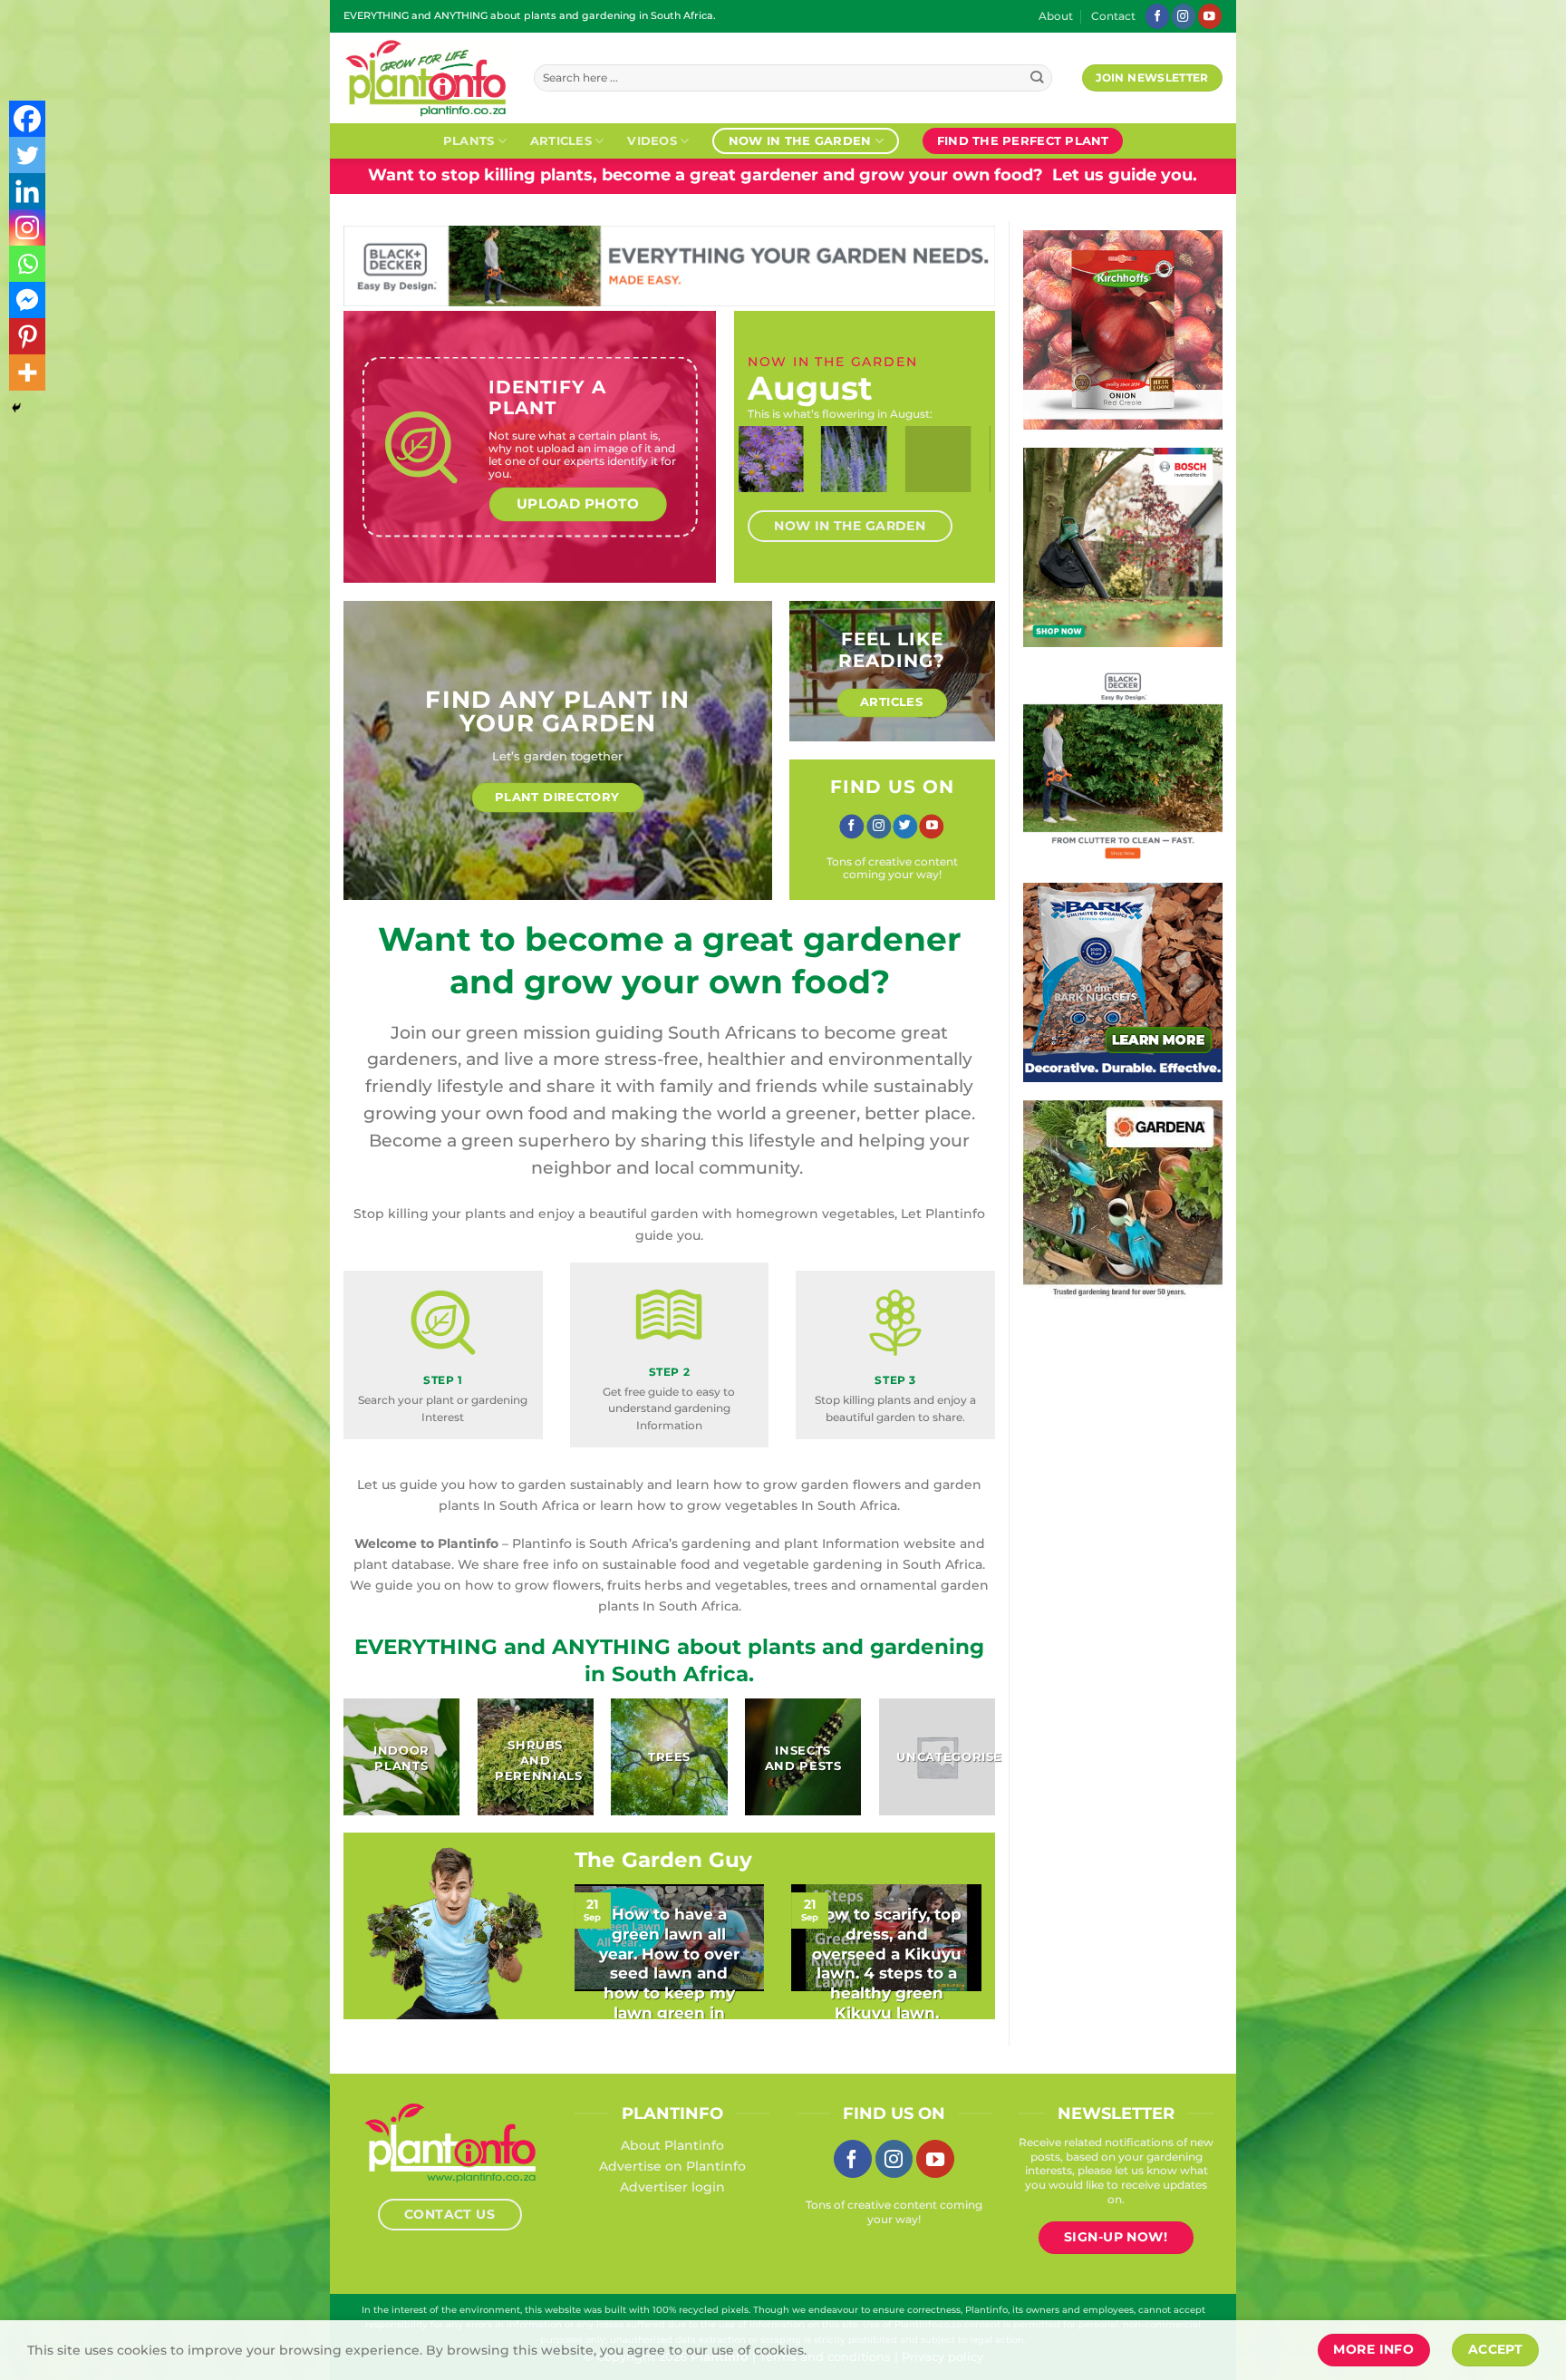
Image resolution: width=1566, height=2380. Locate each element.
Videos (652, 140)
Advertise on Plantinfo (672, 2166)
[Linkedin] (27, 191)
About (1056, 16)
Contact (1113, 16)
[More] (27, 372)
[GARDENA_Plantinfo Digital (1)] (1123, 1199)
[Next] (962, 475)
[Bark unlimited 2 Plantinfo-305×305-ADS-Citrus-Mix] (1123, 982)
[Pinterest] (27, 336)
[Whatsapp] (27, 264)
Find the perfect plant (1023, 140)
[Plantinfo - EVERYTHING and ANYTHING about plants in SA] (425, 78)
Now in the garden (800, 140)
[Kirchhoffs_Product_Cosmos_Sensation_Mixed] (1123, 329)
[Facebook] (27, 119)
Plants (469, 140)
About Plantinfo (672, 2145)
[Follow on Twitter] (905, 827)
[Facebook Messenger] (27, 300)
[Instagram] (27, 227)
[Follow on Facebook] (1157, 16)
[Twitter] (27, 155)
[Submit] (1037, 78)
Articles (561, 140)
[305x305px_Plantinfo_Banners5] (1123, 547)
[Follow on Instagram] (1184, 16)
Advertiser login (672, 2187)
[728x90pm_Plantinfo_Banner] (669, 265)
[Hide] (16, 408)
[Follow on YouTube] (1210, 16)
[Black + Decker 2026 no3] (1123, 764)
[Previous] (767, 475)
